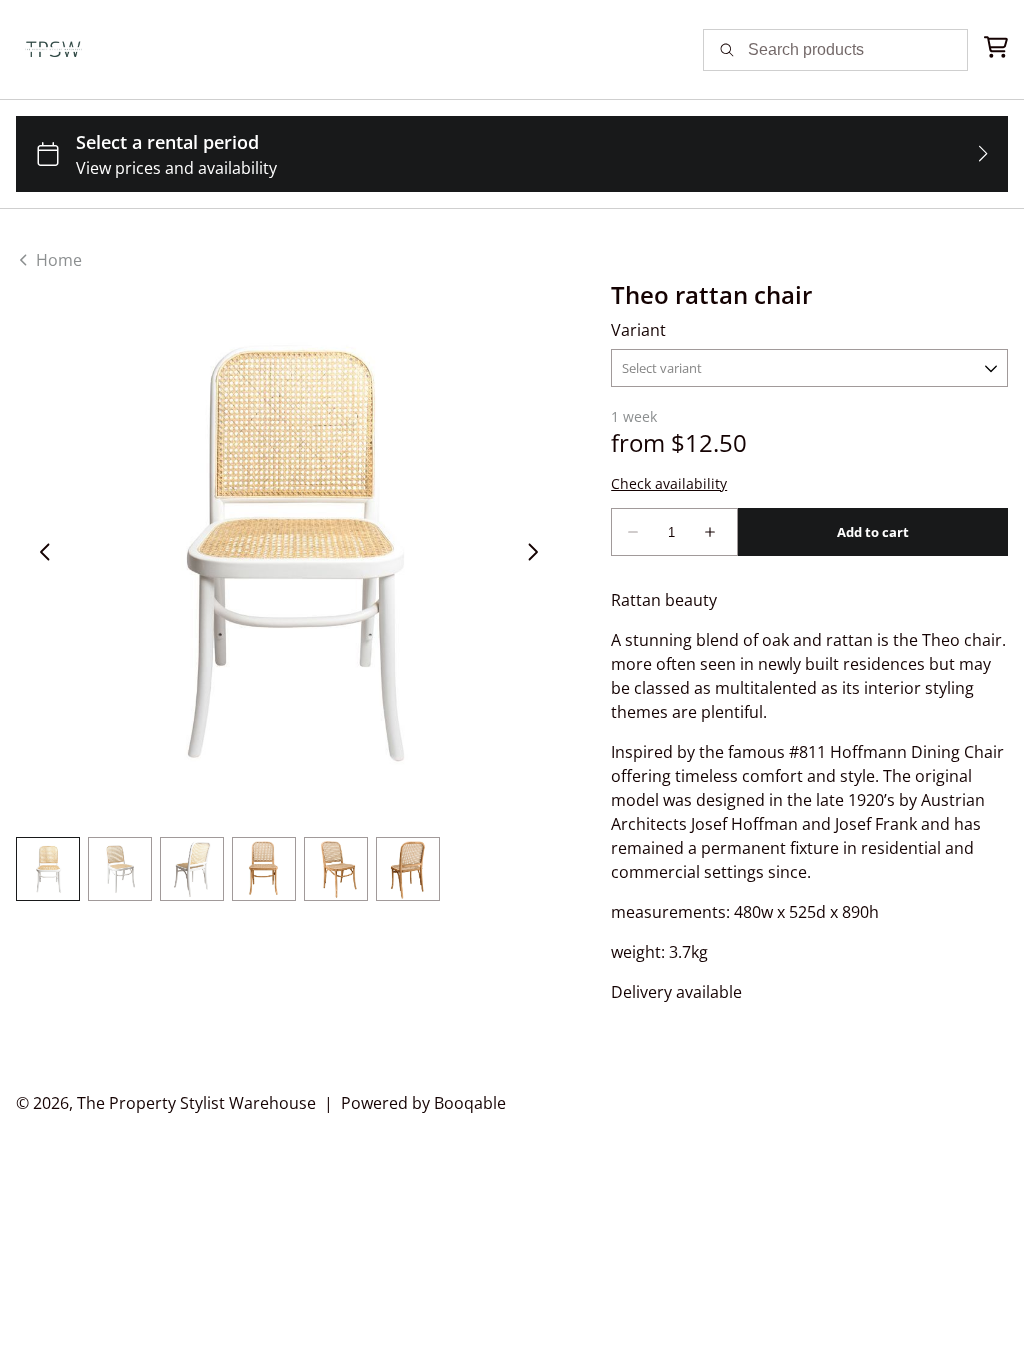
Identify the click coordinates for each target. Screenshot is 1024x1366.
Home (57, 260)
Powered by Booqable (423, 1103)
